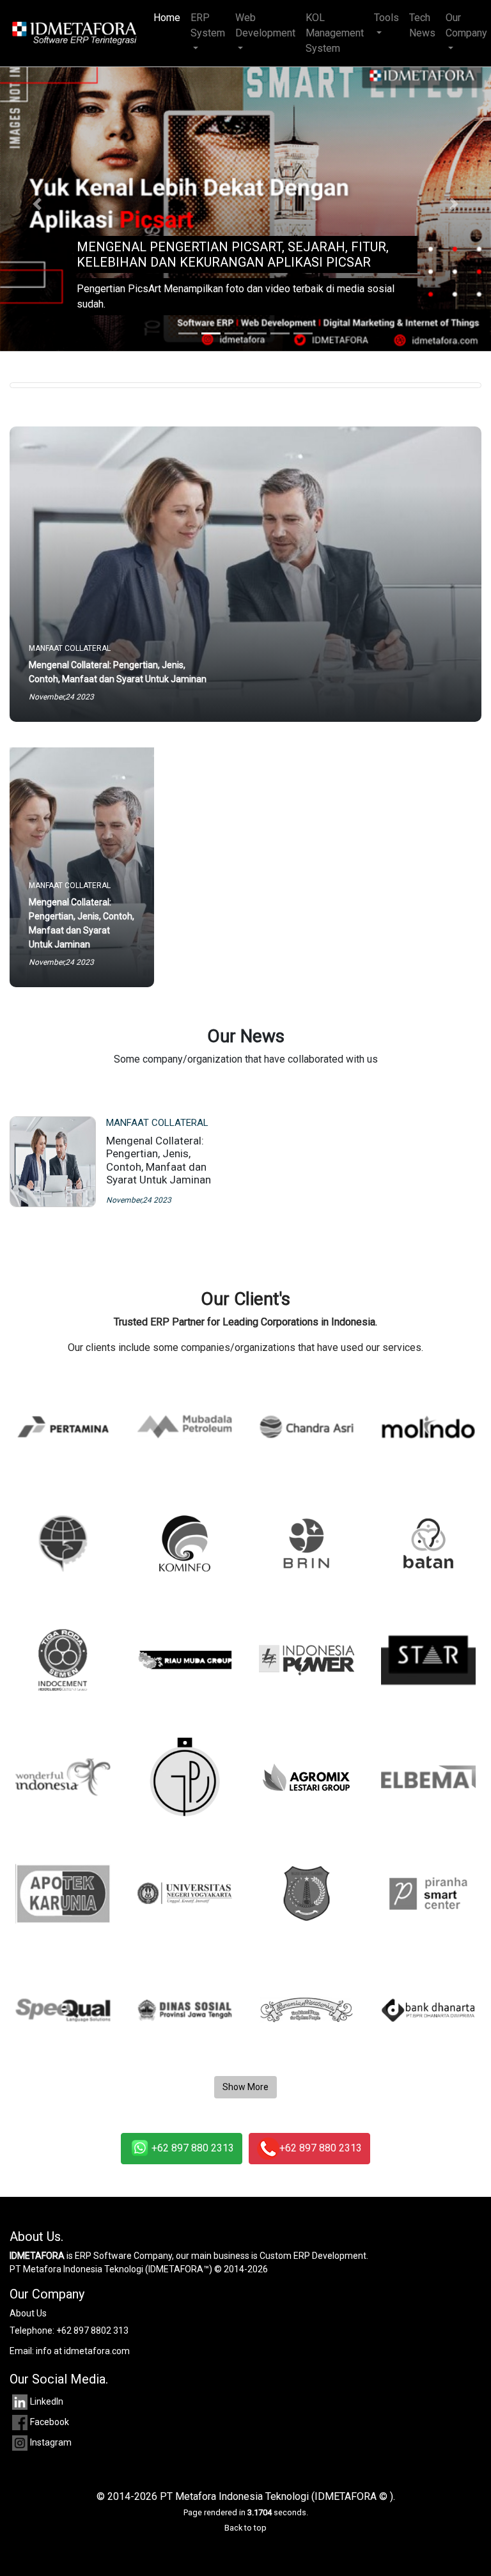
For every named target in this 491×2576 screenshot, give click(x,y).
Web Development (265, 25)
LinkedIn (47, 2401)
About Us (28, 2313)
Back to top (245, 2528)
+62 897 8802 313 (92, 2330)
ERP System (208, 25)
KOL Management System (335, 33)
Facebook (50, 2422)
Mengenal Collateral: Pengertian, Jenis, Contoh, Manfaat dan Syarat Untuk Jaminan (159, 1160)
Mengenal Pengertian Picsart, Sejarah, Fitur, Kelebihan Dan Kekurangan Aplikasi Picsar (233, 254)
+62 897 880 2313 (193, 2148)
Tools (386, 18)
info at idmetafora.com (83, 2351)
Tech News (422, 25)
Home (169, 18)
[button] (37, 204)
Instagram (51, 2442)
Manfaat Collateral (157, 1123)
